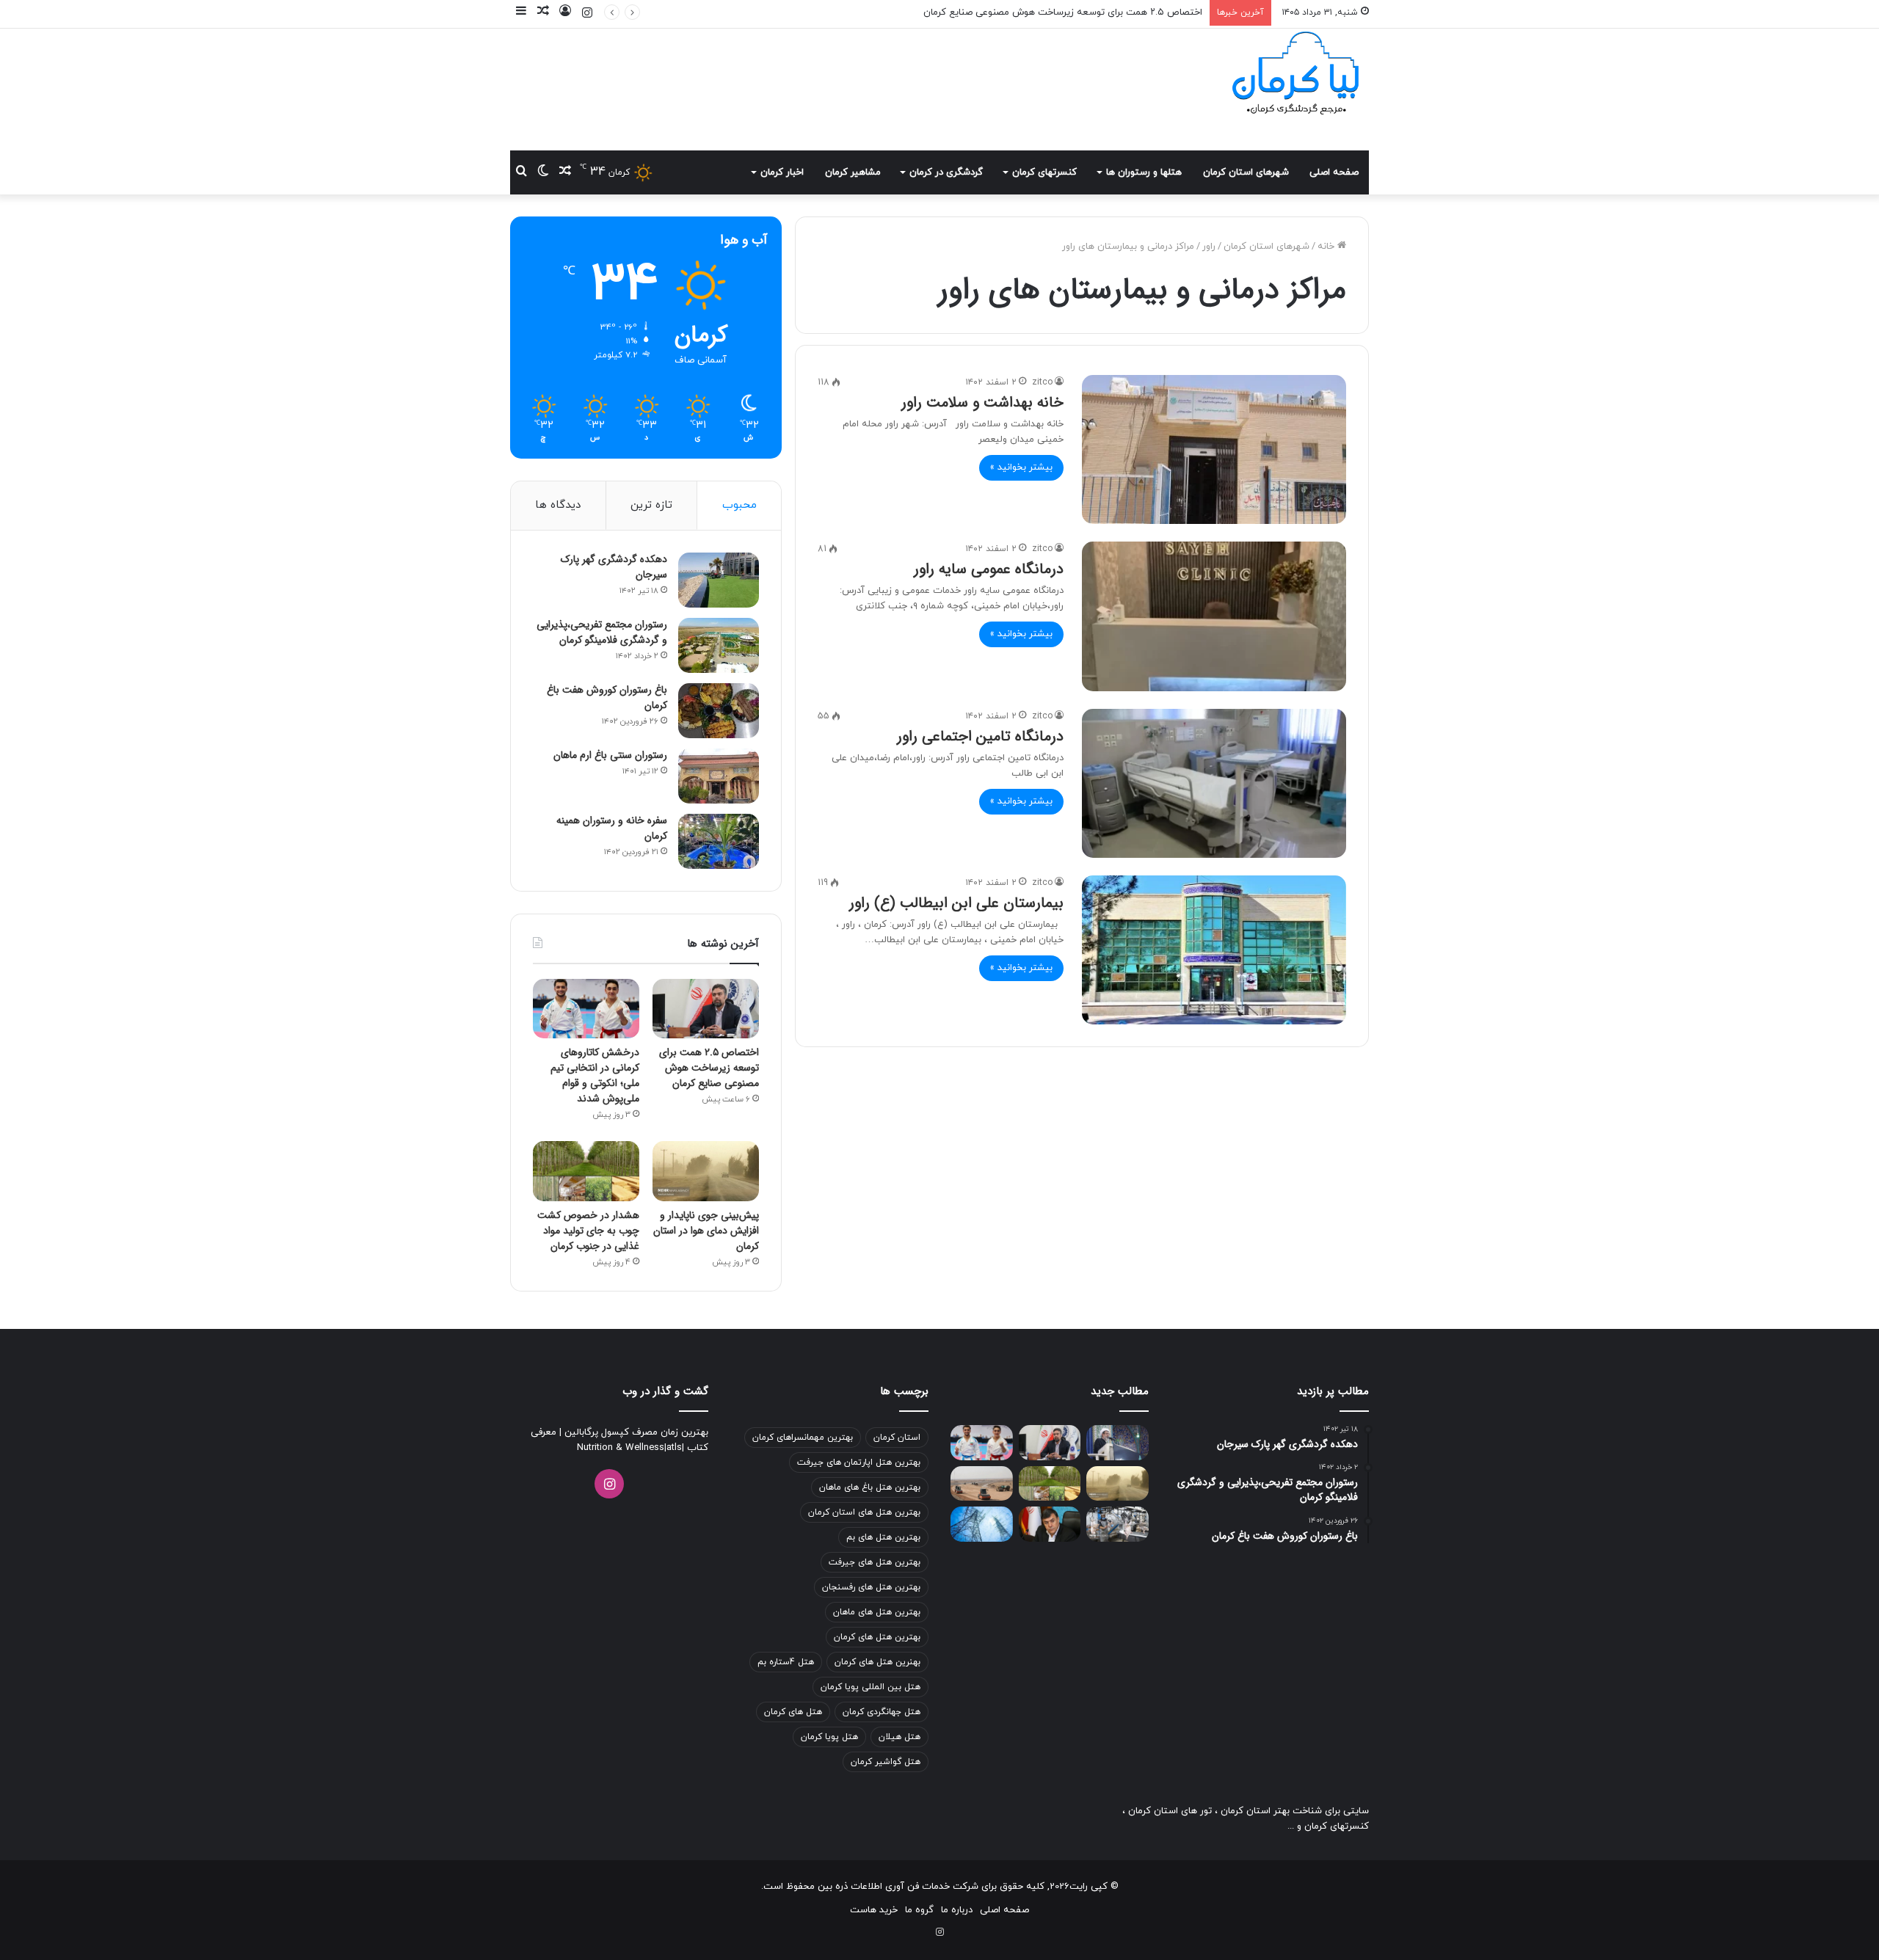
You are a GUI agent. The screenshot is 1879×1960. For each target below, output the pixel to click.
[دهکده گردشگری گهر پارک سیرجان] (719, 580)
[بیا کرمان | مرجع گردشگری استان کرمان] (1295, 75)
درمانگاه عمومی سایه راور (989, 569)
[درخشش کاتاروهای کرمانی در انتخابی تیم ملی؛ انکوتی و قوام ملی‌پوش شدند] (586, 1009)
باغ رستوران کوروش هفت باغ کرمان (607, 697)
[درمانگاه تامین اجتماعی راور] (1214, 783)
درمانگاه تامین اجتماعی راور (980, 736)
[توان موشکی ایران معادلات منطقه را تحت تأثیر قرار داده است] (1117, 1443)
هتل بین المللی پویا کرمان (871, 1687)
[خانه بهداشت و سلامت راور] (1214, 449)
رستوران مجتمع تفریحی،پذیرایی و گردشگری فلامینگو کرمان (602, 632)
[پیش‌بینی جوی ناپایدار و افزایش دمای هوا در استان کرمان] (706, 1171)
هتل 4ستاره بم (786, 1662)
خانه (1327, 247)
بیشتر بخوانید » (1021, 467)
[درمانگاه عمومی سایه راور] (1214, 616)
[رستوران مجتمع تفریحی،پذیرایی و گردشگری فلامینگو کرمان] (719, 645)
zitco (1042, 382)
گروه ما (919, 1910)
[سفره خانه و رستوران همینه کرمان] (719, 841)
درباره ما (957, 1910)
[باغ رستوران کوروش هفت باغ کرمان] (719, 711)
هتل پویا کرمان (829, 1737)
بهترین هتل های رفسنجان (871, 1587)
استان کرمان (897, 1438)
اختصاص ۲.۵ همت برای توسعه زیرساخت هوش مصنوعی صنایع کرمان (709, 1068)
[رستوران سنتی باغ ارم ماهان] (719, 776)
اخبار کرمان (782, 172)
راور (1209, 247)
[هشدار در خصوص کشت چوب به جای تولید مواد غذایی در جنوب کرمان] (586, 1171)
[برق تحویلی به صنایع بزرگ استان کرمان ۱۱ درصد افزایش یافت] (982, 1524)
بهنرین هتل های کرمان (877, 1662)
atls (674, 1448)
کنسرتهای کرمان (1044, 172)
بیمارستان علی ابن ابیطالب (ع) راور (956, 903)
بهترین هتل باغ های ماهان (870, 1487)
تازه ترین (651, 505)
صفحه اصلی (1334, 172)
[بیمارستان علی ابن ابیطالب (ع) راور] (1214, 950)
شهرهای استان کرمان (1246, 172)
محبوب (739, 505)
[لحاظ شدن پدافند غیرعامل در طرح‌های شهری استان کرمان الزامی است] (1050, 1524)
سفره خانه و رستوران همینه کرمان (612, 828)
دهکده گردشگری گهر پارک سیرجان (614, 567)
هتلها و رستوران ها (1144, 172)
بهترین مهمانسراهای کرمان (803, 1438)
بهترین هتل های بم (883, 1537)
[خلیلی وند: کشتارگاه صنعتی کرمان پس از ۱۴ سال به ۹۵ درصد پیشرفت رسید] (1117, 1524)
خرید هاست (874, 1910)
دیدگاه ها (558, 505)
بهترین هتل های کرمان (877, 1637)
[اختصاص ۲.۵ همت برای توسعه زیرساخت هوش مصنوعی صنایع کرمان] (706, 1009)
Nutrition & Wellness (621, 1448)
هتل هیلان (899, 1737)
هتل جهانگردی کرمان (882, 1712)
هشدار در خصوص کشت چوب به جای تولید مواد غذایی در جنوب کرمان (588, 1231)
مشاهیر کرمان (853, 172)
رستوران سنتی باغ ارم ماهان (610, 755)
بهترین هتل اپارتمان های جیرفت (859, 1462)
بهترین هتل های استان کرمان (864, 1512)
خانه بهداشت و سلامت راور (982, 402)
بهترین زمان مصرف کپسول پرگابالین (635, 1432)
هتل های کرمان (793, 1712)
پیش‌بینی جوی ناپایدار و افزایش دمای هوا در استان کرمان (706, 1231)
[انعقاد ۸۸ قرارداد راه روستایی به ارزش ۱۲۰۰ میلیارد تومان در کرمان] (982, 1484)
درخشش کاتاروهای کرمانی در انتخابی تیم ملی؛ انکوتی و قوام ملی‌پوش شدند (595, 1075)
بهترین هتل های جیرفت (875, 1562)
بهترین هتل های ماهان (877, 1612)
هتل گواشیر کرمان (886, 1762)
